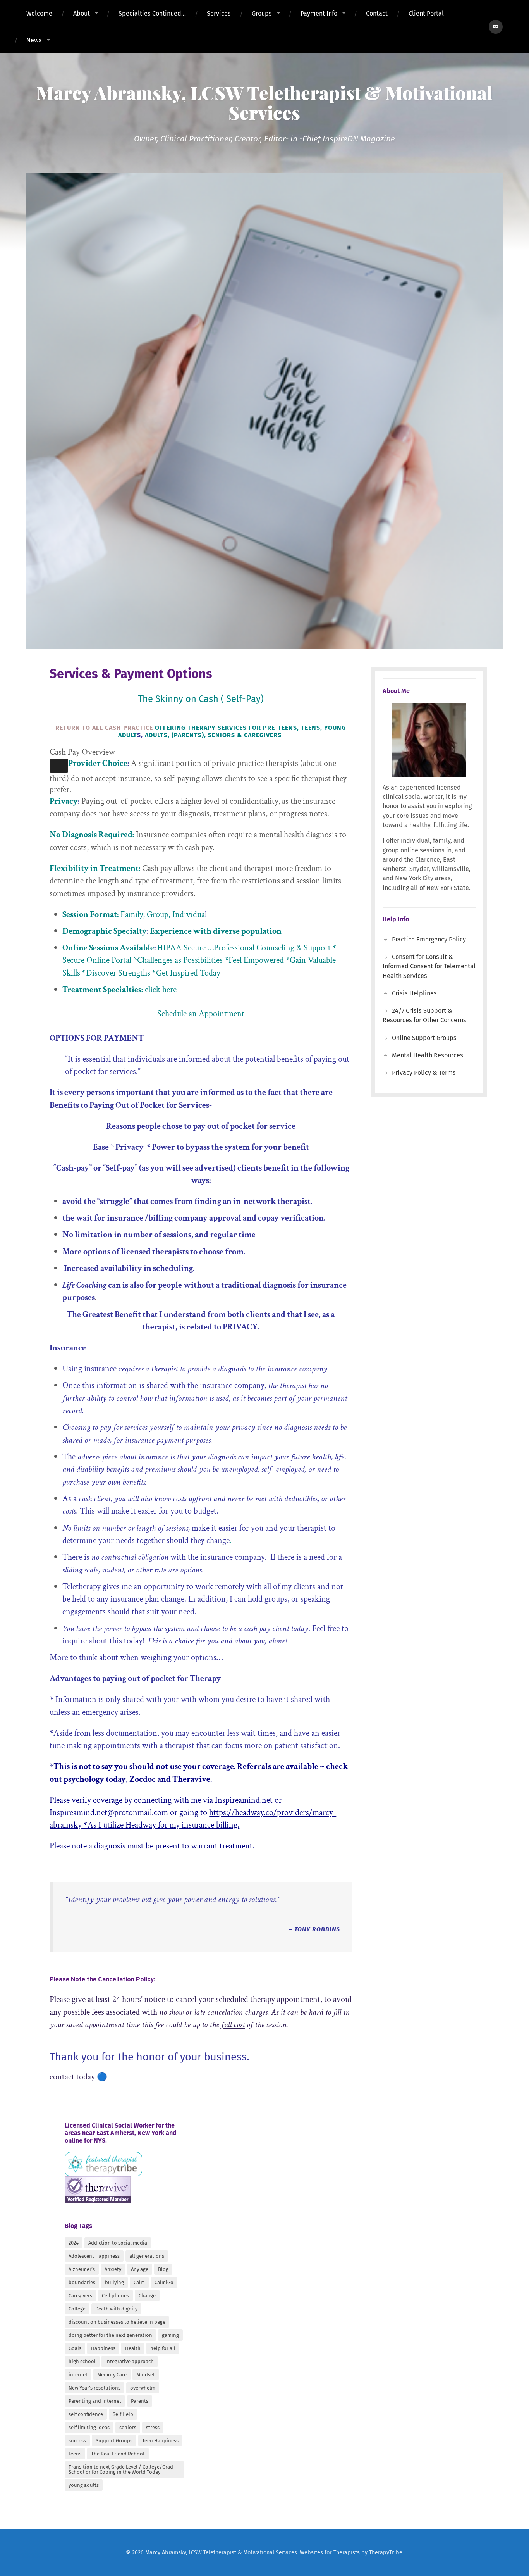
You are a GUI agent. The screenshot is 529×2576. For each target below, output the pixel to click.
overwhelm (143, 2388)
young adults (84, 2485)
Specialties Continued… (152, 13)
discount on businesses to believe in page (117, 2322)
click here (161, 990)
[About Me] (429, 740)
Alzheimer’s (82, 2269)
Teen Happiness (160, 2441)
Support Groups (114, 2441)
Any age (140, 2269)
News (34, 40)
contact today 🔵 (78, 2077)
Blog (163, 2269)
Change (147, 2296)
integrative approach (130, 2361)
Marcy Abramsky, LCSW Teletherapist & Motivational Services (264, 102)
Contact (377, 13)
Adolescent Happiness (94, 2256)
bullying (114, 2282)
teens (75, 2454)
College (77, 2309)
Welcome (39, 13)
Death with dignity (116, 2309)
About (82, 13)
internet (78, 2375)
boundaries (82, 2282)
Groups (262, 13)
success (77, 2441)
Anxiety (113, 2269)
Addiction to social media (118, 2243)
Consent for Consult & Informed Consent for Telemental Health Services (429, 966)
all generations (147, 2256)
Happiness (103, 2348)
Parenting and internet (95, 2401)
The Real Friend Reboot (118, 2454)
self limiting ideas (89, 2427)
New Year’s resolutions (94, 2388)
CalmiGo (164, 2282)
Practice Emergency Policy (429, 939)
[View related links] (59, 766)
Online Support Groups (424, 1038)
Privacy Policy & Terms (424, 1073)
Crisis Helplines (414, 993)
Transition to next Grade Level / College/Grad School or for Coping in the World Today (121, 2469)
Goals (75, 2348)
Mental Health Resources (428, 1055)
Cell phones (115, 2296)
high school (82, 2361)
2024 (74, 2243)
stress (153, 2427)
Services (219, 13)
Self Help (123, 2414)
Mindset (146, 2375)
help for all (163, 2348)
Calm (139, 2282)
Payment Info (319, 13)
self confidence (86, 2414)
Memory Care (112, 2375)
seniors (128, 2427)
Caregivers (80, 2296)
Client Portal (426, 13)
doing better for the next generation (110, 2335)
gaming (170, 2335)
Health (133, 2348)
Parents (140, 2401)
